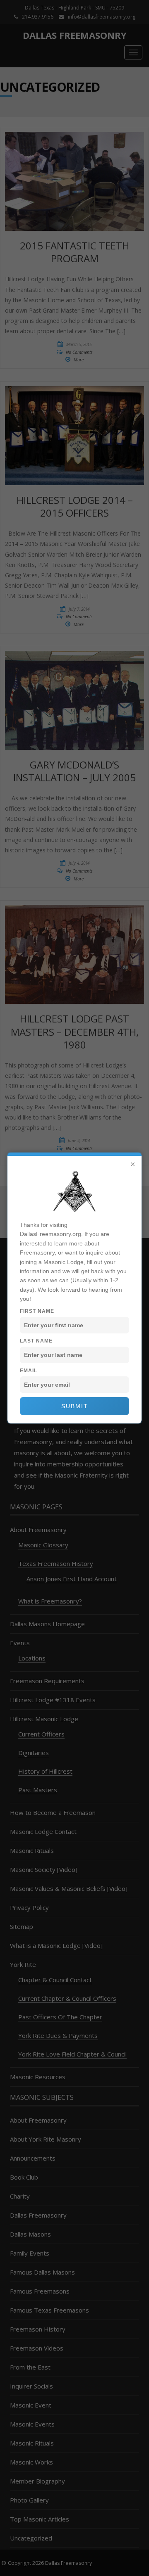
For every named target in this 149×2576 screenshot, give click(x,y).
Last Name (36, 1341)
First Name (37, 1311)
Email (29, 1371)
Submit (75, 1406)
